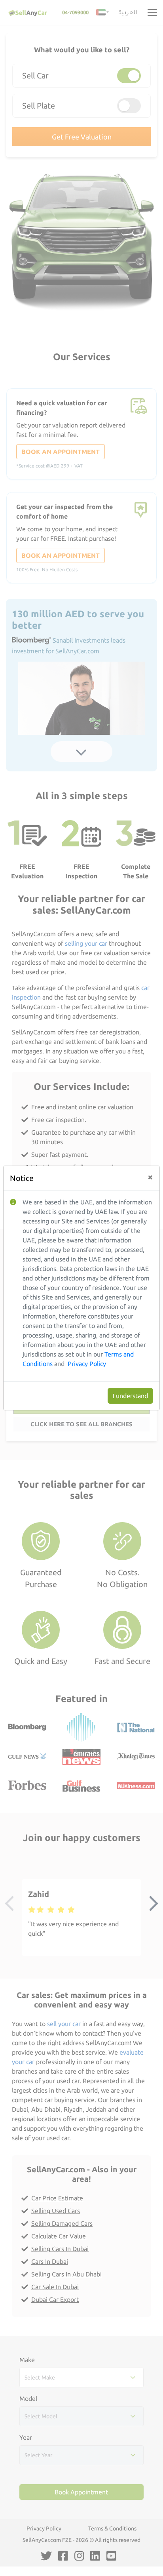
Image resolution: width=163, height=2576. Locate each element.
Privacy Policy (87, 1364)
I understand (130, 1396)
